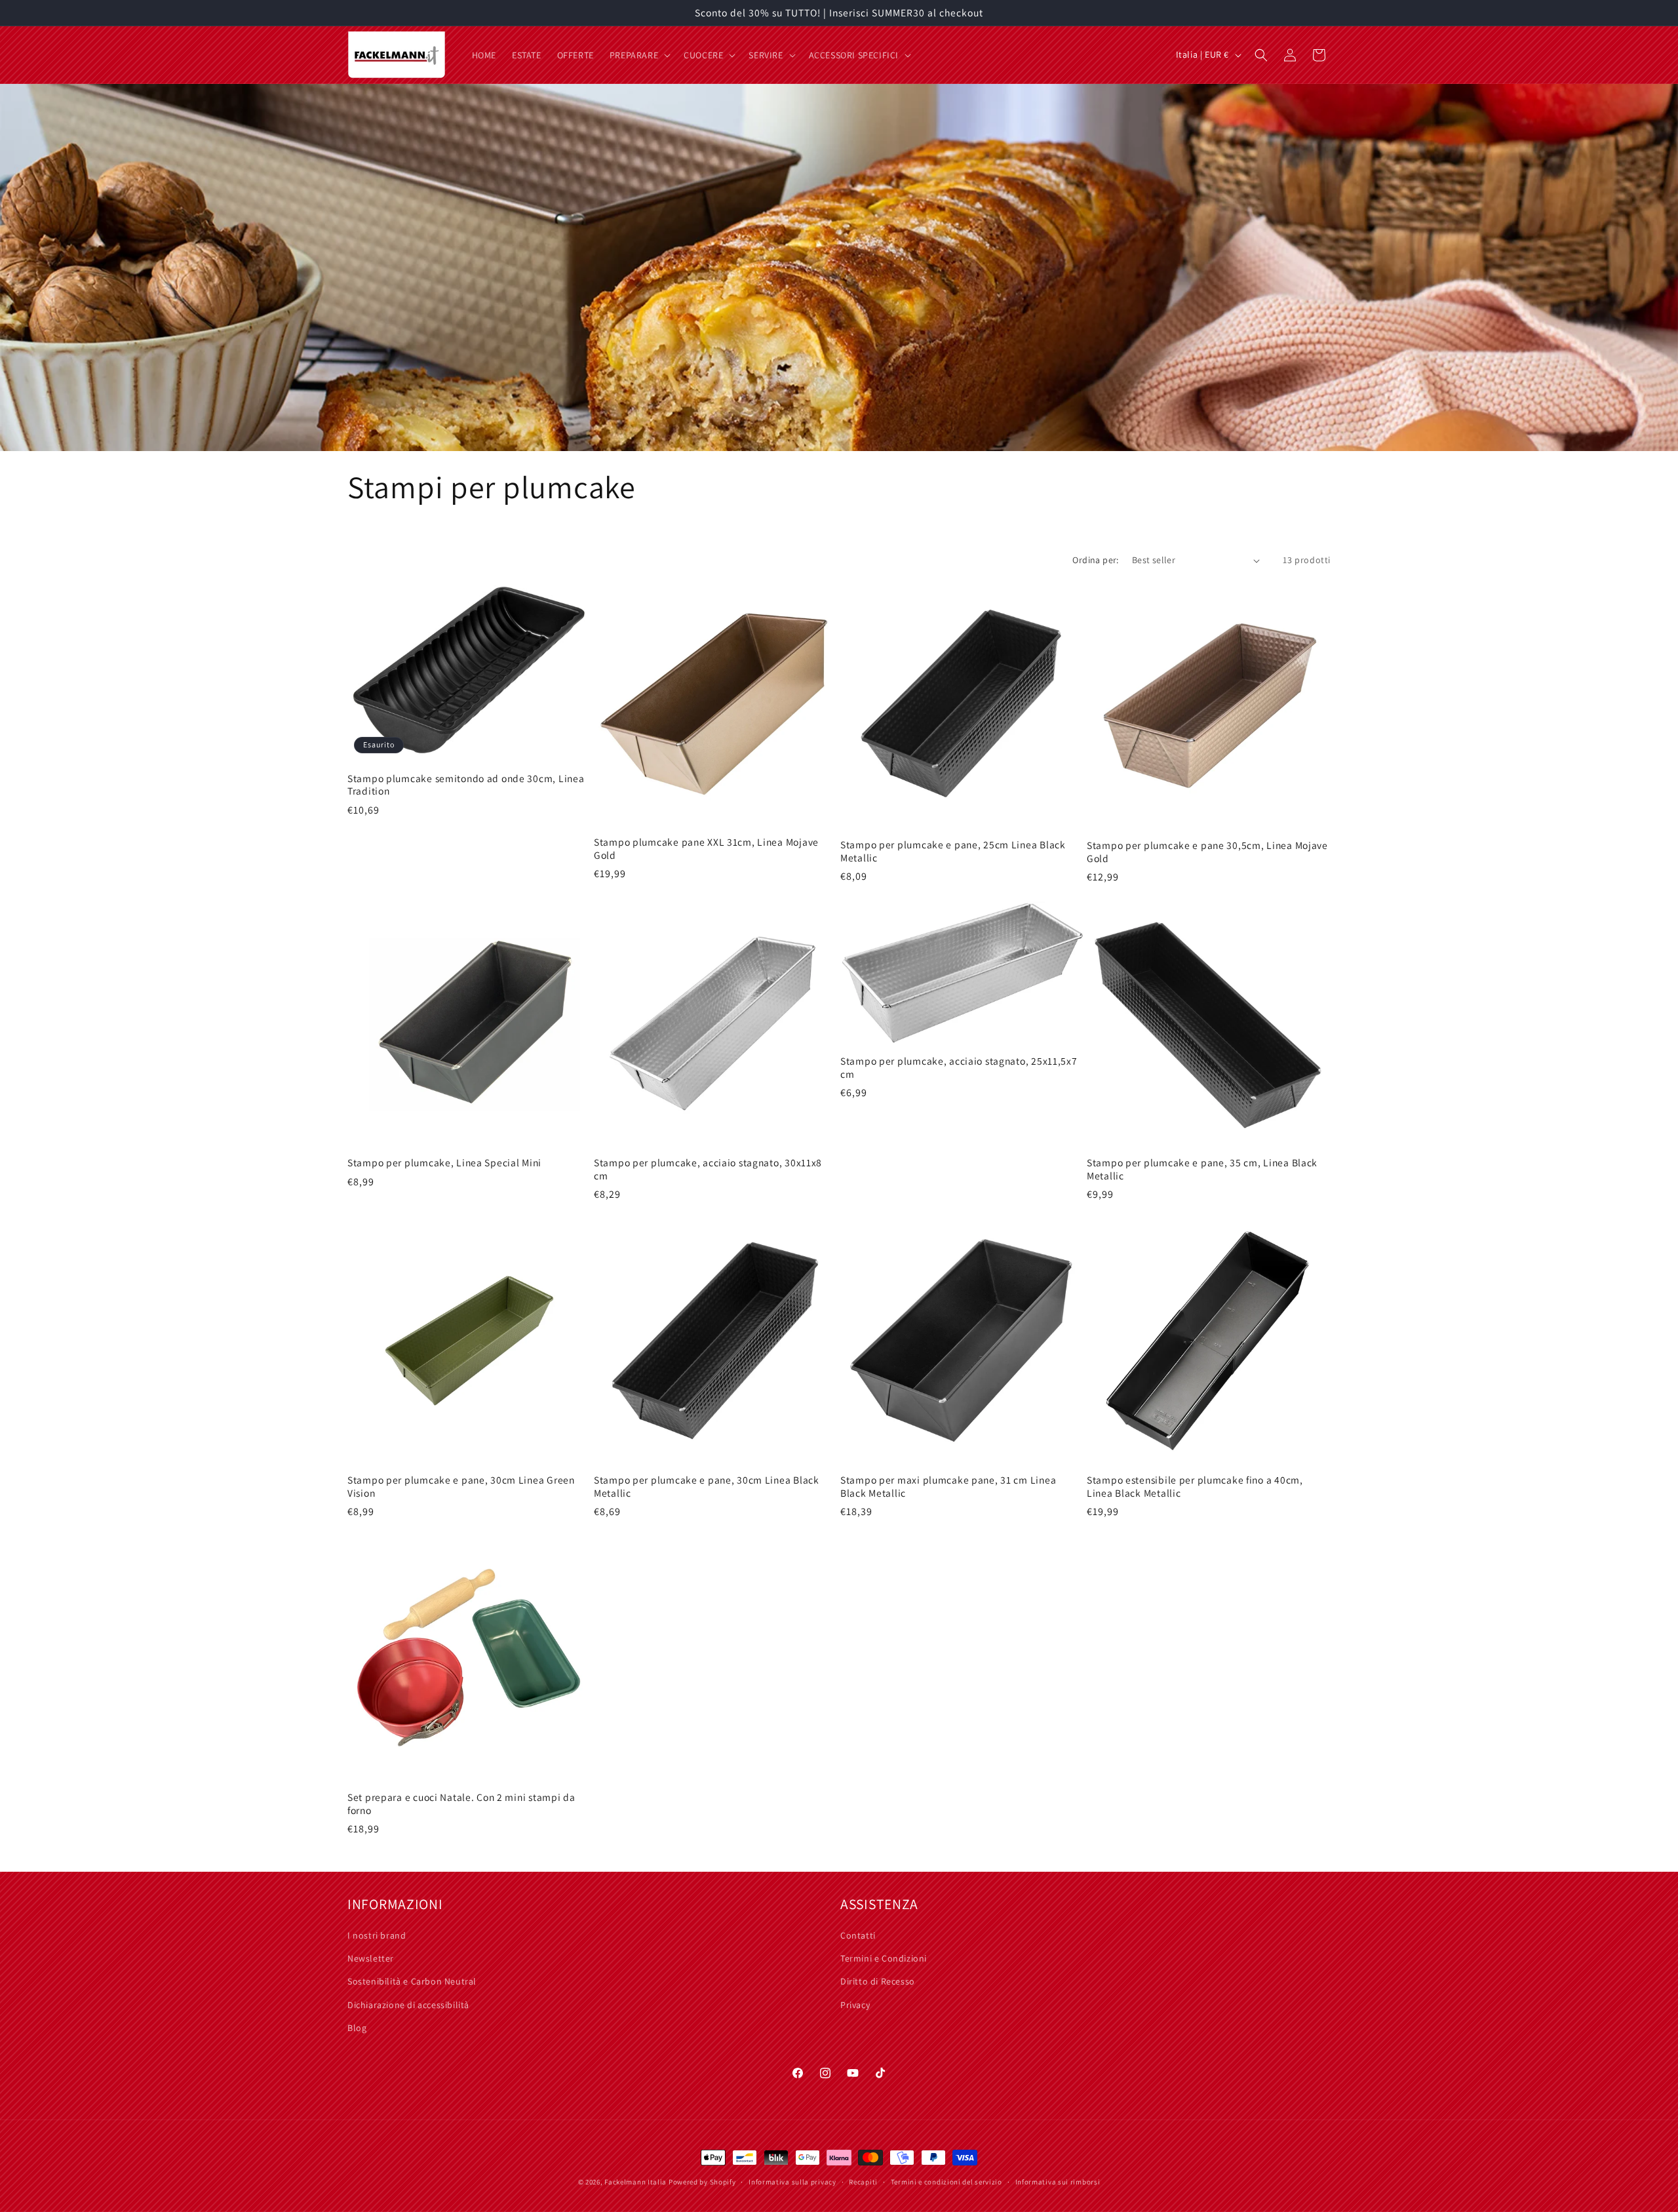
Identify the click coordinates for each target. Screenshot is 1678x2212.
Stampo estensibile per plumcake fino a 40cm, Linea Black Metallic (1195, 1486)
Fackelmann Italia (635, 2182)
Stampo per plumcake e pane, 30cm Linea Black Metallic (707, 1486)
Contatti (858, 1935)
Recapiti (863, 2182)
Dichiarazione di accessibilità (408, 2005)
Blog (357, 2028)
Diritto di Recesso (878, 1981)
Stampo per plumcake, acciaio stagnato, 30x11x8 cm (708, 1169)
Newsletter (371, 1958)
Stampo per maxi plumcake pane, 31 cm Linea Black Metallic (948, 1486)
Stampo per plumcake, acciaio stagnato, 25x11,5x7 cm (959, 1067)
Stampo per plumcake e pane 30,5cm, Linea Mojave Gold (1207, 852)
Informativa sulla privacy (792, 2182)
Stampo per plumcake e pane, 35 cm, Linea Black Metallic (1202, 1169)
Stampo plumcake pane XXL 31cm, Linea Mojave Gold (706, 848)
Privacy (855, 2005)
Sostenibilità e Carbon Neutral (412, 1981)
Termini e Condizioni (884, 1958)
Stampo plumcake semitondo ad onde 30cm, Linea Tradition (466, 785)
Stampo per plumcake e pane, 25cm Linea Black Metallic (953, 851)
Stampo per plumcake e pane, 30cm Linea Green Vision (461, 1486)
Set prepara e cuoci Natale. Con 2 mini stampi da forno (461, 1804)
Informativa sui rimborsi (1058, 2182)
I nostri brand (377, 1935)
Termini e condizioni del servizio (946, 2182)
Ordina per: (1095, 560)
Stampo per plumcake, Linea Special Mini (444, 1163)
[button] (639, 55)
